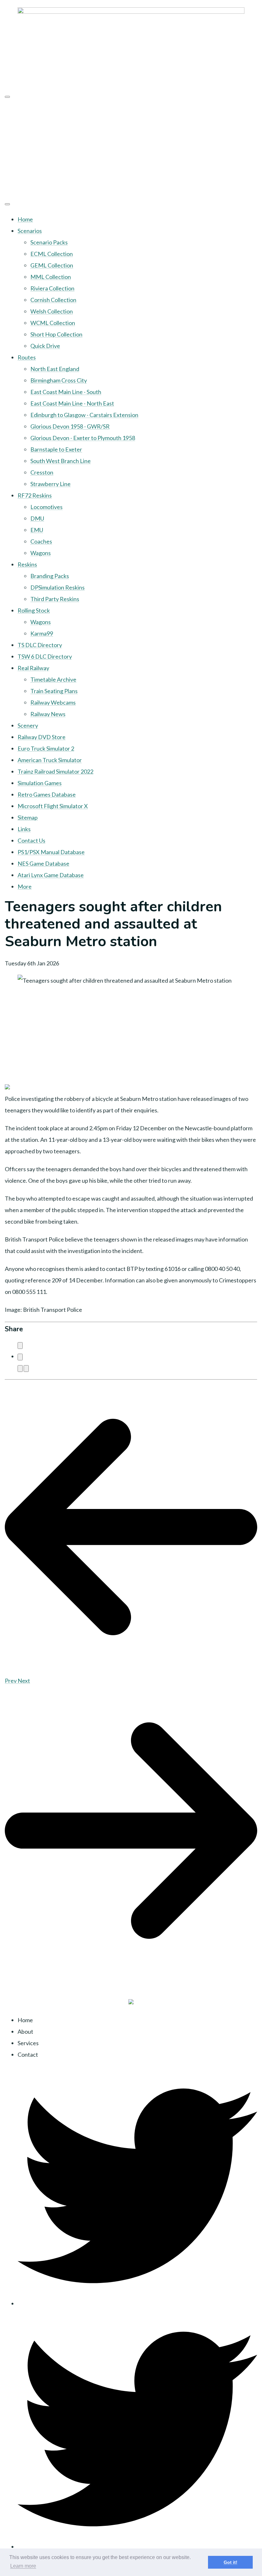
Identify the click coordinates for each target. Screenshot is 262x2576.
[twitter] (137, 2303)
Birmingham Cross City (59, 380)
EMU (37, 530)
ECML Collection (52, 254)
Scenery (28, 725)
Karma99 (42, 633)
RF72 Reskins (35, 495)
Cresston (42, 472)
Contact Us (31, 840)
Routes (27, 357)
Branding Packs (50, 576)
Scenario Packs (49, 242)
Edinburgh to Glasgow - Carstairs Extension (84, 415)
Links (24, 829)
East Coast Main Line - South (66, 392)
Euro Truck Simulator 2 (46, 748)
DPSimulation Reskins (58, 587)
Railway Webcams (53, 702)
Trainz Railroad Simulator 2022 (55, 771)
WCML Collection (53, 323)
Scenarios (30, 231)
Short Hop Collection (56, 334)
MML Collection (51, 277)
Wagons (41, 553)
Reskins (27, 564)
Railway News (48, 714)
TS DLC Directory (40, 645)
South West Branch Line (61, 461)
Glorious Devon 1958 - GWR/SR (70, 426)
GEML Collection (52, 265)
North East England (55, 369)
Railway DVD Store (42, 737)
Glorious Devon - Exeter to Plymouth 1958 (83, 438)
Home (25, 219)
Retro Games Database (47, 794)
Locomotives (46, 507)
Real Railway (33, 668)
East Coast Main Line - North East (72, 403)
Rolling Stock (34, 610)
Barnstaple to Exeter (56, 449)
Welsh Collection (52, 311)
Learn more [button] (23, 2566)
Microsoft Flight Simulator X (53, 806)
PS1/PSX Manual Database (51, 852)
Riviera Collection (52, 288)
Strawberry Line (50, 484)
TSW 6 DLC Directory (45, 656)
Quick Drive (45, 346)
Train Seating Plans (54, 691)
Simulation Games (40, 783)
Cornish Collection (53, 300)
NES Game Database (43, 863)
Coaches (41, 541)
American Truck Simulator (50, 760)
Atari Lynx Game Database (51, 875)
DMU (37, 518)
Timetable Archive (53, 679)
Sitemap (28, 817)
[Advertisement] (131, 148)
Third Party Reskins (55, 599)
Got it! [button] (231, 2562)
